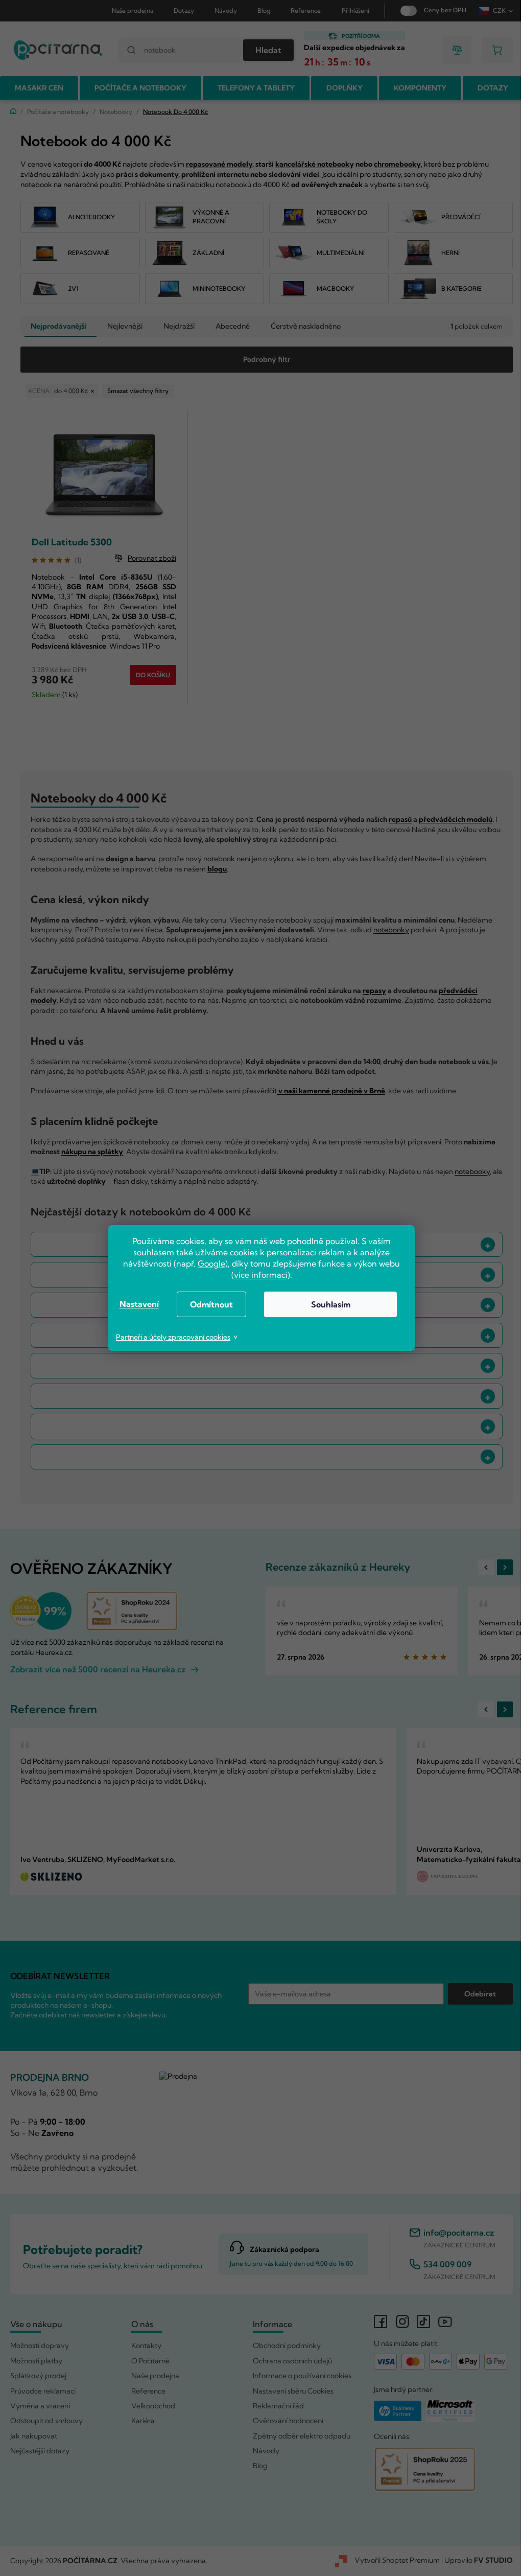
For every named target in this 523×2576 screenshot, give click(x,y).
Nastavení (135, 1304)
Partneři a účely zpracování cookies (170, 1337)
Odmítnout (208, 1304)
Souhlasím (327, 1304)
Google (208, 1263)
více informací (257, 1275)
